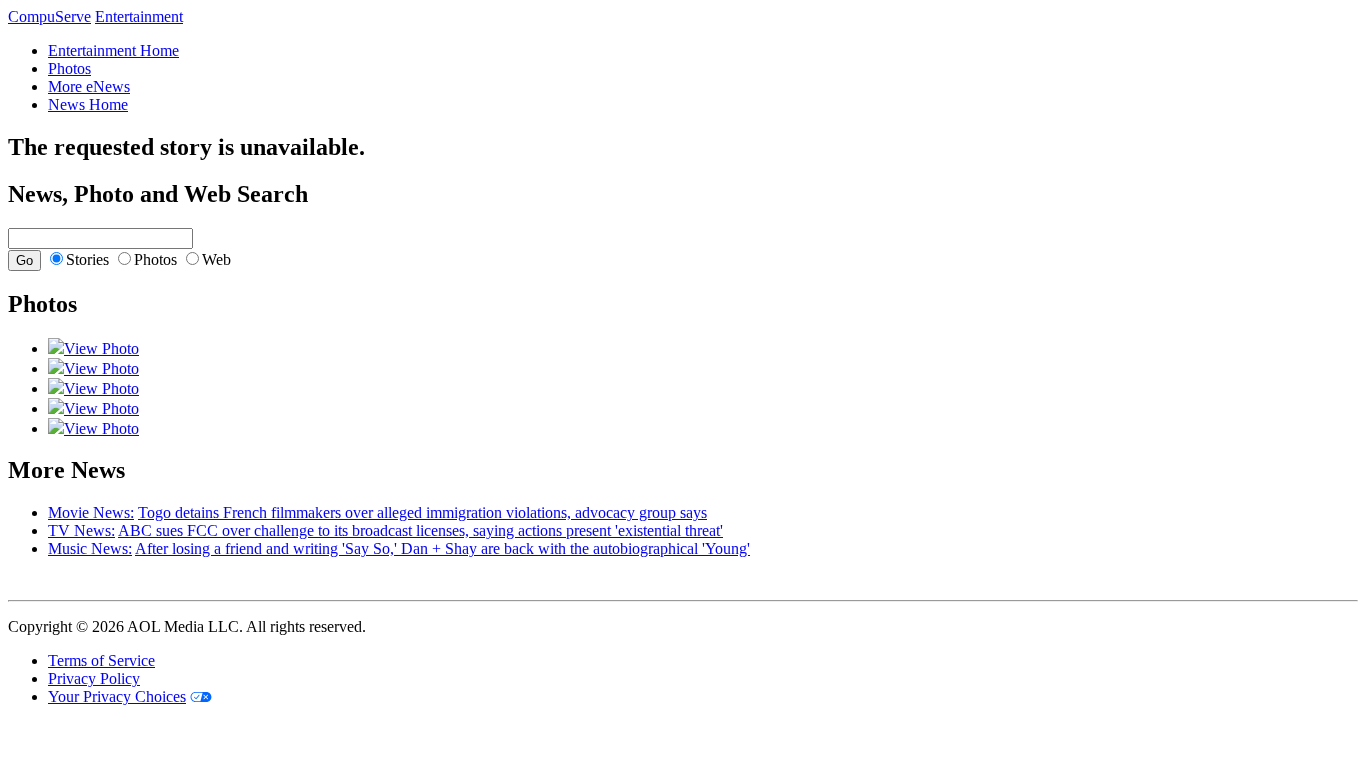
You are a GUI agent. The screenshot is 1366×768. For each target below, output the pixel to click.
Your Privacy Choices (117, 696)
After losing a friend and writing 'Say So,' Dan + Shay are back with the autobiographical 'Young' (442, 548)
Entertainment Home (113, 50)
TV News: (81, 530)
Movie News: (91, 512)
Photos (69, 68)
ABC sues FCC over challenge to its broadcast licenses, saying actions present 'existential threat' (420, 530)
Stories (87, 259)
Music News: (90, 548)
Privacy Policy (94, 678)
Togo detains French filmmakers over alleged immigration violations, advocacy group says (422, 512)
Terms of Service (101, 660)
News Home (88, 104)
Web (216, 259)
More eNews (89, 86)
